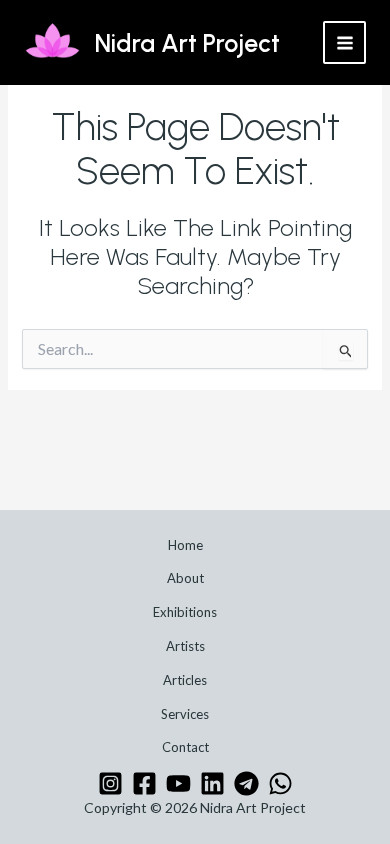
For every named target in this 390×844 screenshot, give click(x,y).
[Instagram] (110, 783)
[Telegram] (246, 783)
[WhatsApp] (280, 783)
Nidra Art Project (187, 43)
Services (185, 714)
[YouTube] (178, 783)
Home (185, 545)
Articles (185, 680)
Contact (185, 747)
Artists (185, 646)
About (185, 578)
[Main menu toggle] (344, 42)
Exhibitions (185, 612)
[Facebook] (144, 783)
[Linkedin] (212, 783)
